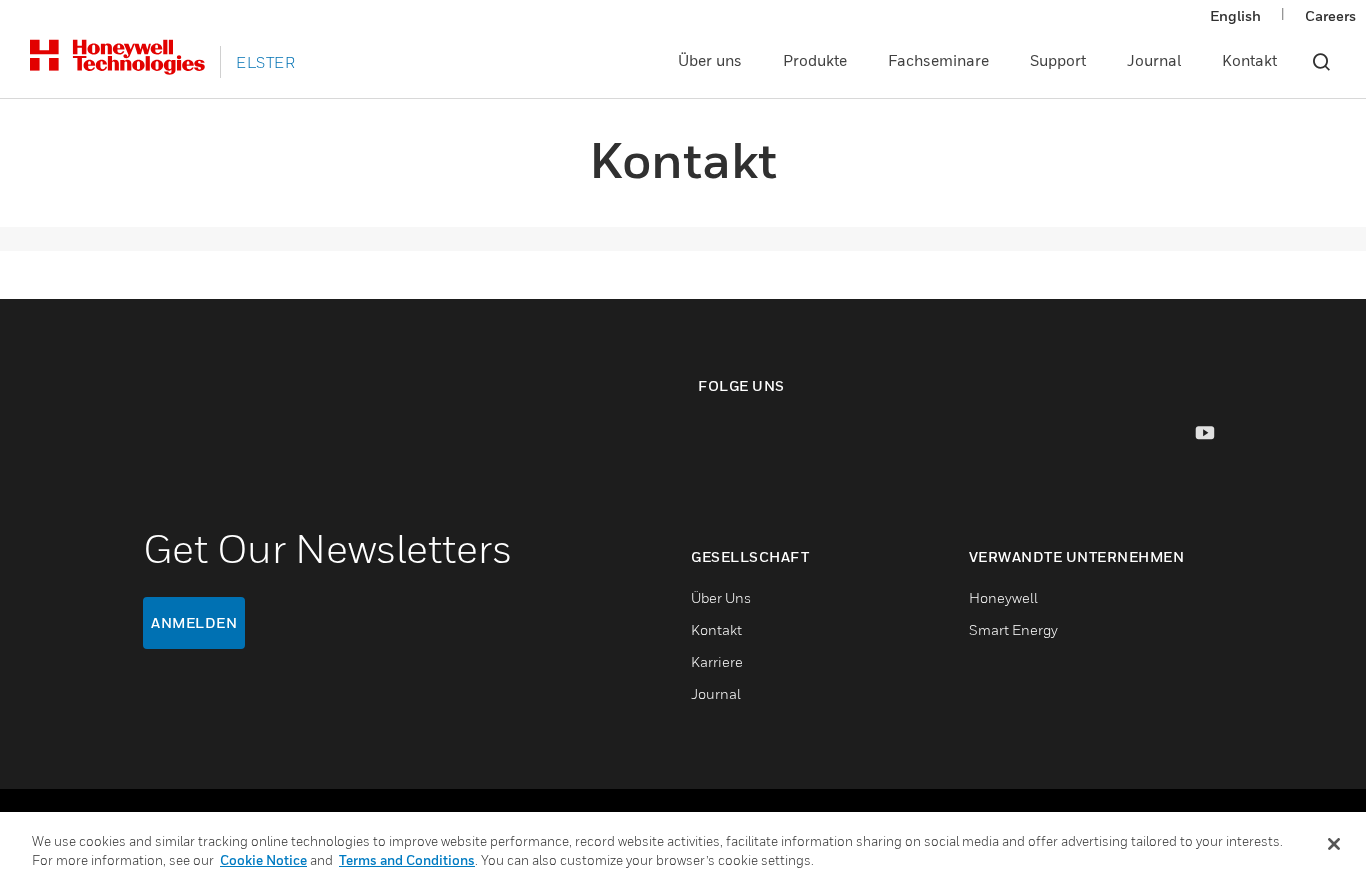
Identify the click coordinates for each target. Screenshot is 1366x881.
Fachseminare (938, 60)
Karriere (717, 661)
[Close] (1334, 844)
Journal (1154, 60)
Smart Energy (1013, 629)
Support (1058, 60)
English (1235, 15)
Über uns (710, 60)
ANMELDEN (194, 622)
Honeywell (1003, 597)
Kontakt (1249, 60)
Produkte (815, 60)
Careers (1330, 15)
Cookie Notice (263, 860)
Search (1321, 62)
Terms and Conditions (407, 860)
